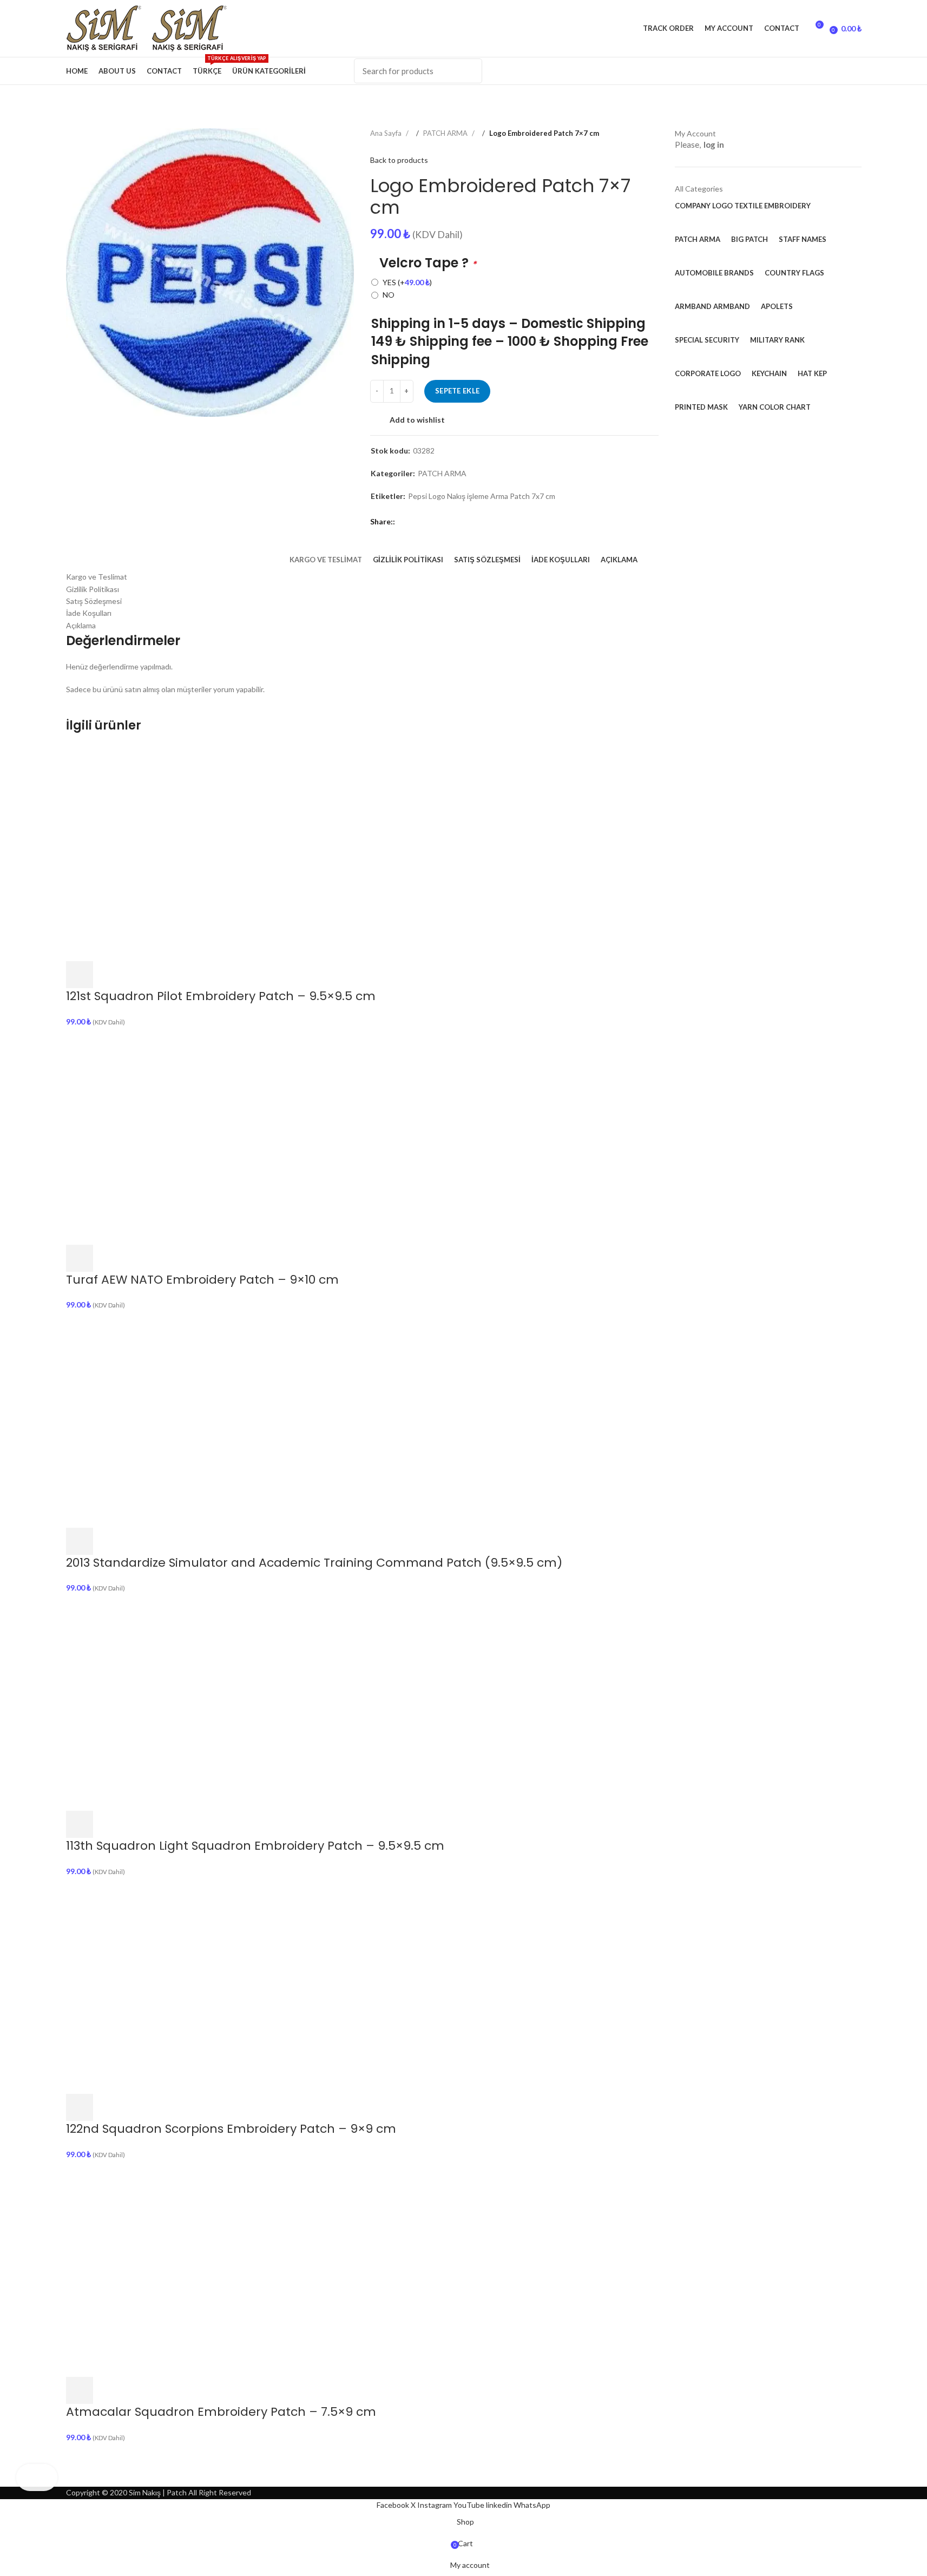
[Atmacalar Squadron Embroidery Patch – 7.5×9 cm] (174, 2268)
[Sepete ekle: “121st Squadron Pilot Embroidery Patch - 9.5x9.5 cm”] (80, 975)
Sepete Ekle (457, 391)
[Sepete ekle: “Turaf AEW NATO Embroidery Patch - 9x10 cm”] (80, 1258)
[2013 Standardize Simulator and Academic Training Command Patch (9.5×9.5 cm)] (174, 1418)
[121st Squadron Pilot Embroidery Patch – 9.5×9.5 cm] (174, 852)
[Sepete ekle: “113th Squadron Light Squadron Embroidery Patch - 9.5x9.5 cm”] (80, 1824)
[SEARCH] (468, 71)
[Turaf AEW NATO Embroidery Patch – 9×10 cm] (174, 1135)
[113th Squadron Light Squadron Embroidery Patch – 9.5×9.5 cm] (174, 1701)
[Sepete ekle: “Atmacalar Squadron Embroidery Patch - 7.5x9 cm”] (80, 2390)
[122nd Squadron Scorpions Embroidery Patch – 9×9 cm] (174, 1985)
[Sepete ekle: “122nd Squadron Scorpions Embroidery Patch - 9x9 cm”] (80, 2107)
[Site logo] (109, 27)
